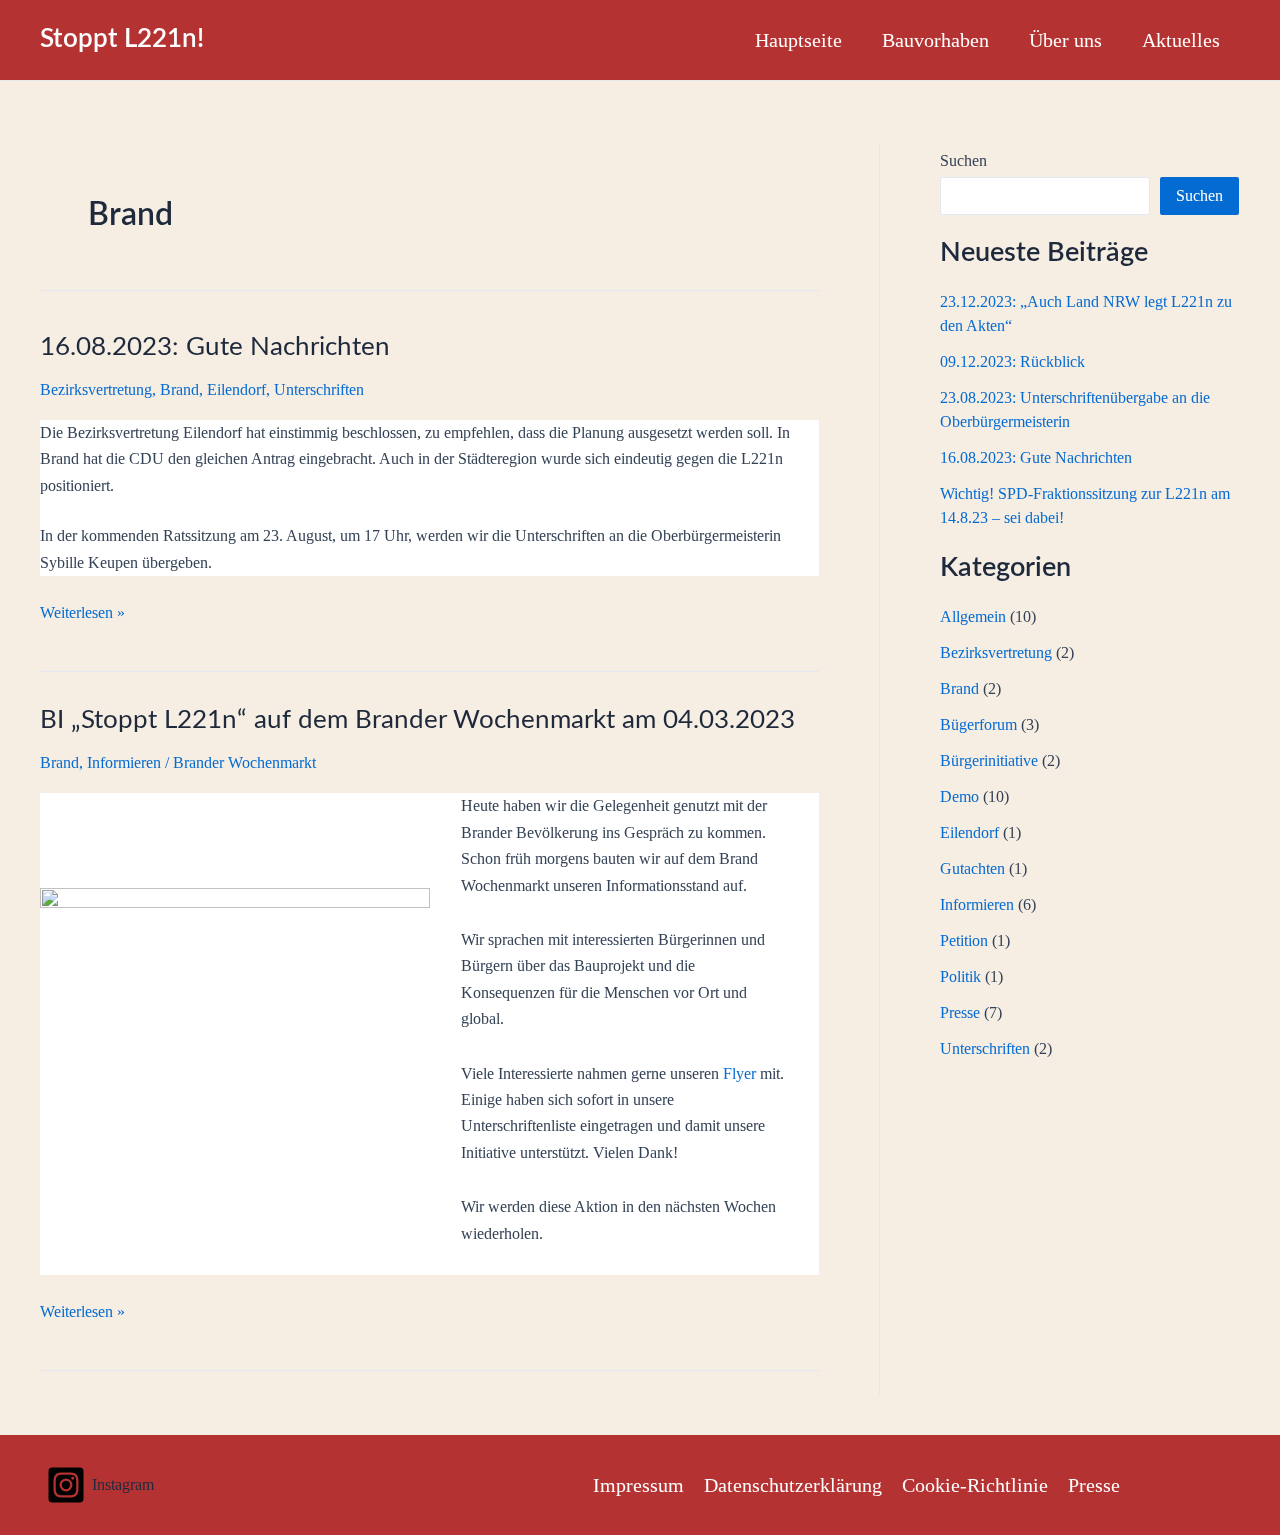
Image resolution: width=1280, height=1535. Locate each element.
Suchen (963, 160)
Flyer (739, 1073)
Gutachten (972, 868)
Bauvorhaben (935, 40)
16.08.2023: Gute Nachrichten (215, 347)
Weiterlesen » (82, 614)
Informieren (124, 762)
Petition (964, 940)
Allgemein (973, 616)
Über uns (1065, 40)
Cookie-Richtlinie (975, 1485)
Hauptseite (798, 40)
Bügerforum (978, 724)
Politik (960, 976)
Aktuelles (1181, 40)
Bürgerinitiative (989, 760)
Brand (179, 389)
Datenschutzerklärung (793, 1485)
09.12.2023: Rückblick (1012, 361)
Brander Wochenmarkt (244, 762)
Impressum (638, 1485)
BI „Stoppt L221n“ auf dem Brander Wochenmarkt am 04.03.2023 (417, 720)
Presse (960, 1012)
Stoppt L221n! (122, 39)
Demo (959, 796)
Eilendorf (236, 389)
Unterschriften (319, 389)
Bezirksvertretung (96, 389)
